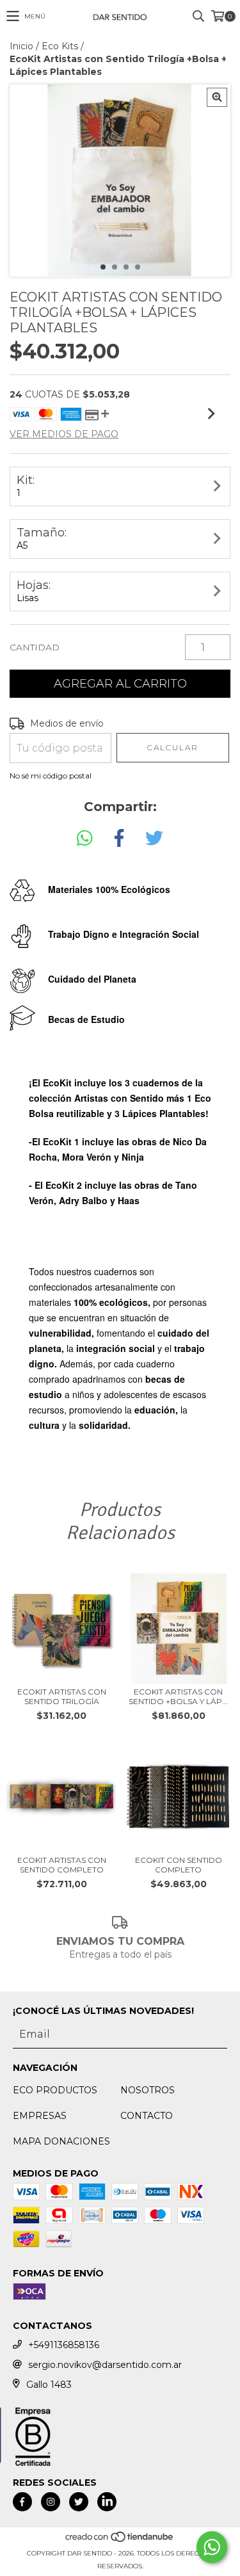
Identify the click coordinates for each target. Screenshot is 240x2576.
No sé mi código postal (51, 776)
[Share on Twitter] (154, 839)
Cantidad (35, 647)
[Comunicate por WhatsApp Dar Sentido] (212, 2547)
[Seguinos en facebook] (22, 2502)
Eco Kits (60, 46)
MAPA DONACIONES (61, 2141)
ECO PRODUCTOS (55, 2090)
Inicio (21, 46)
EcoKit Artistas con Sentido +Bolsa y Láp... (178, 1696)
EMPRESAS (40, 2116)
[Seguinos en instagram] (51, 2502)
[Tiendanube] (120, 2540)
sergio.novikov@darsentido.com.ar (105, 2365)
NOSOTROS (148, 2090)
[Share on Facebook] (119, 839)
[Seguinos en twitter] (79, 2502)
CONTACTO (147, 2116)
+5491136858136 (64, 2345)
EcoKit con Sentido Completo (179, 1865)
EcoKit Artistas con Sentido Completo (62, 1865)
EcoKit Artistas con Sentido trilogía (62, 1696)
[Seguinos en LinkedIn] (107, 2502)
